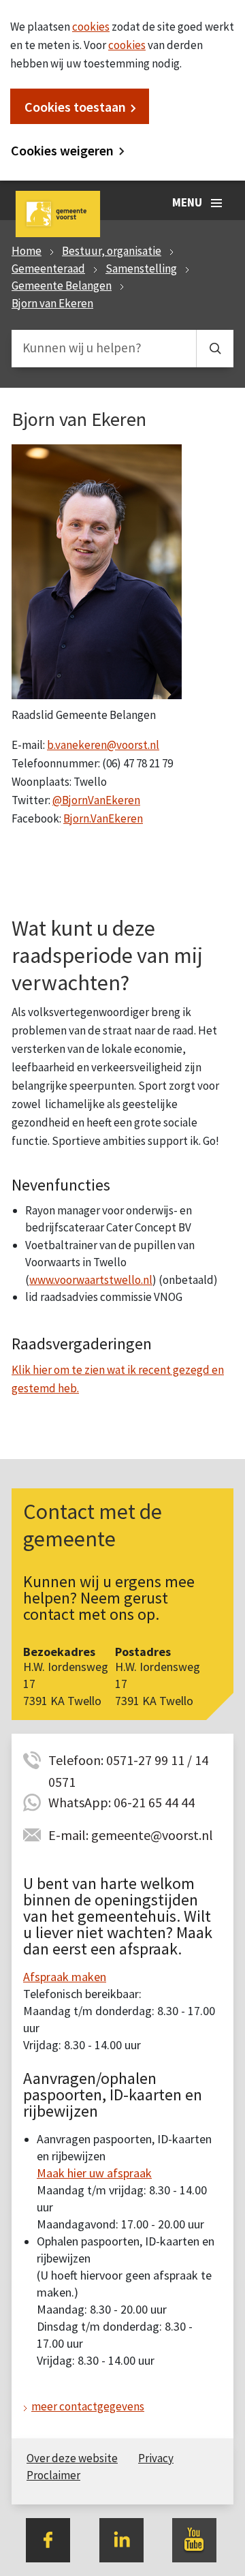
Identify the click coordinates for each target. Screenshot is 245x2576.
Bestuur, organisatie (112, 251)
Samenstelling (141, 269)
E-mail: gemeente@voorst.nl (131, 1835)
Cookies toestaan (75, 107)
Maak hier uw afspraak (94, 2173)
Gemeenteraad (48, 269)
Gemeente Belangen (62, 286)
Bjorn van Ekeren (52, 303)
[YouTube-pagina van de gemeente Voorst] (194, 2539)
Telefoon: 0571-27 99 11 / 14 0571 (128, 1761)
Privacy (156, 2458)
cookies (91, 27)
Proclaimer (53, 2475)
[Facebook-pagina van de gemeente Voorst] (48, 2539)
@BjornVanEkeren (96, 800)
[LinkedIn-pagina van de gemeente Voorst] (121, 2539)
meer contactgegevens (88, 2406)
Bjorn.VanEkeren (103, 818)
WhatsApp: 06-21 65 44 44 (121, 1802)
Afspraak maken (65, 1977)
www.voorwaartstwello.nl (91, 1280)
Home (27, 251)
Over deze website (72, 2458)
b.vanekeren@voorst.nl (103, 745)
